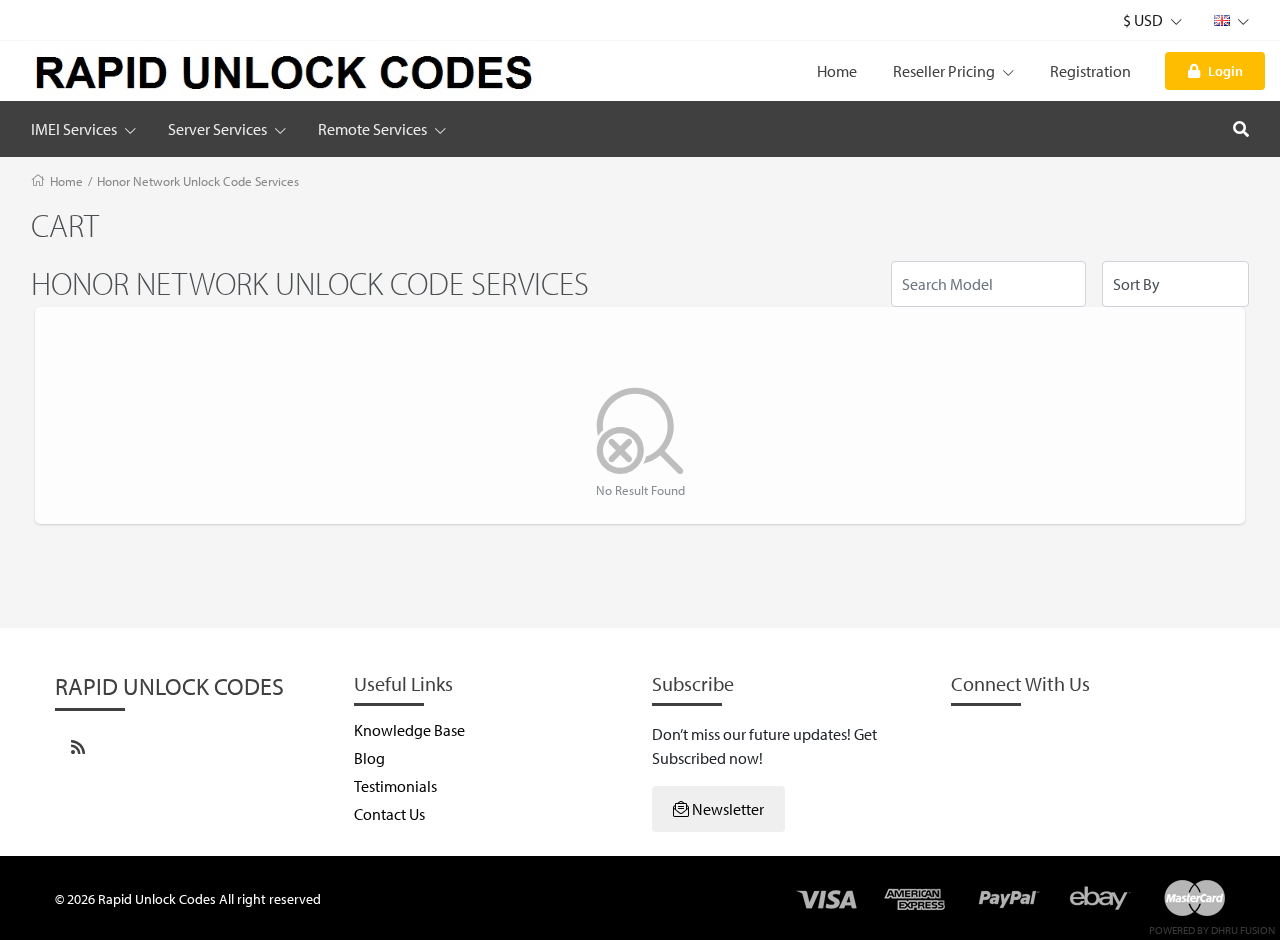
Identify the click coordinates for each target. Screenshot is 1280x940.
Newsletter (726, 809)
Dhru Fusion (1243, 930)
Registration (1090, 71)
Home (837, 71)
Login (1225, 70)
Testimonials (395, 786)
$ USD (1144, 20)
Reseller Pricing (945, 71)
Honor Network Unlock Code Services (198, 181)
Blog (369, 758)
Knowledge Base (409, 730)
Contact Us (389, 814)
